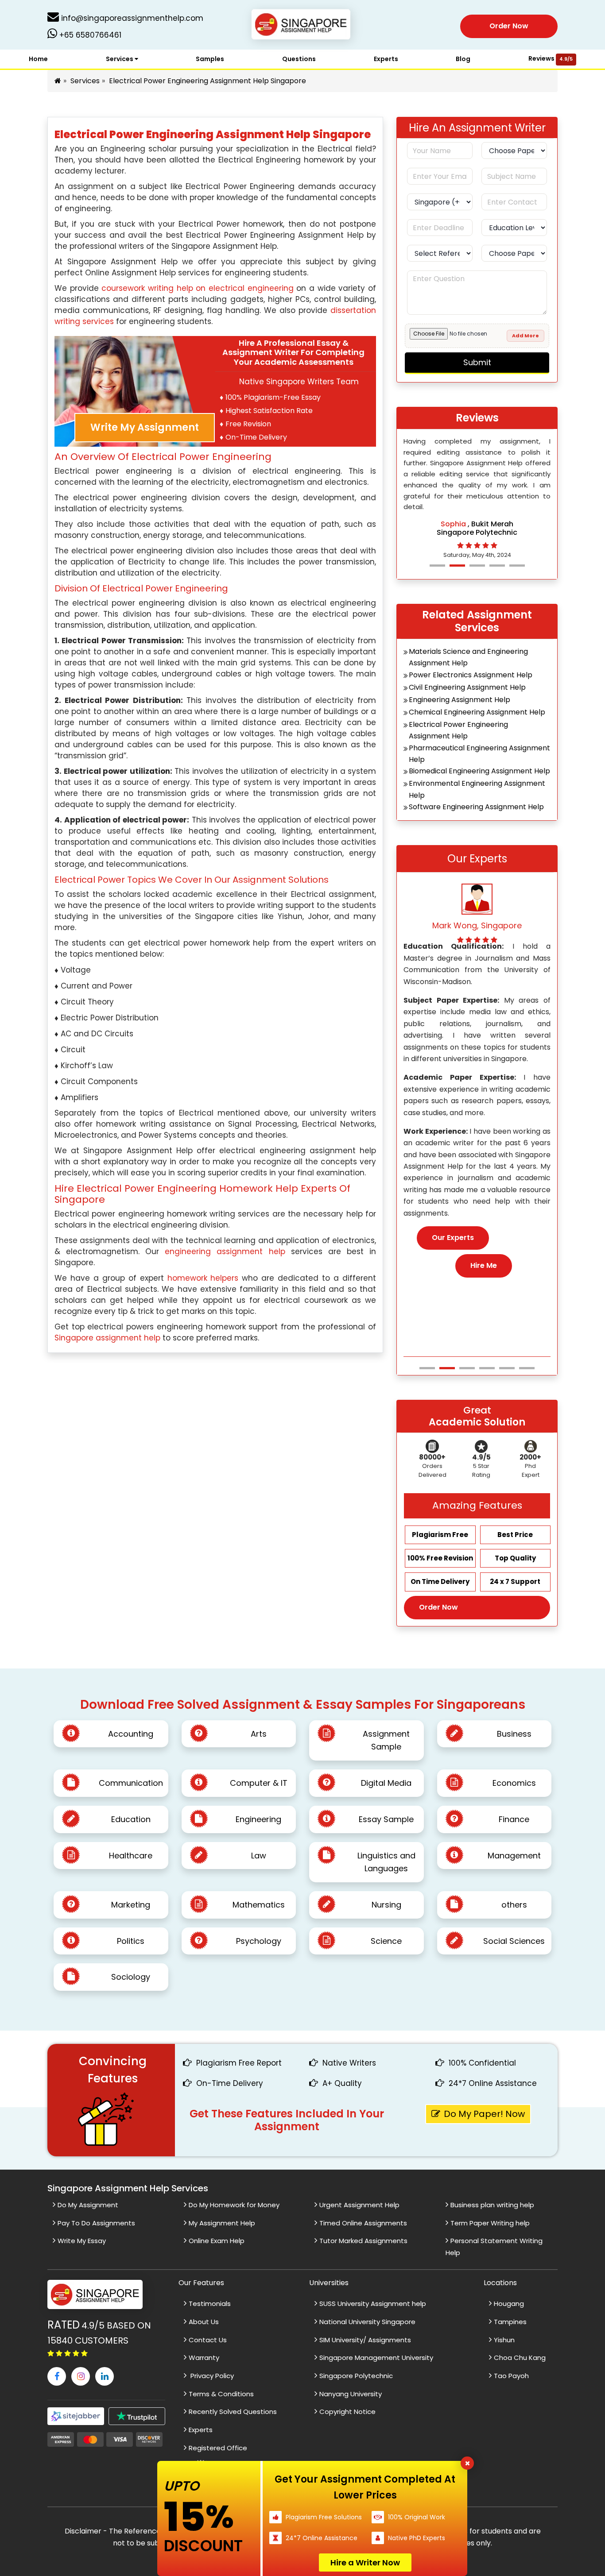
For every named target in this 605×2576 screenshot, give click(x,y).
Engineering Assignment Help (460, 700)
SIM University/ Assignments (365, 2340)
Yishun (504, 2340)
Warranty (204, 2358)
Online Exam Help (217, 2241)
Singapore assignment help (107, 1338)
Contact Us (208, 2340)
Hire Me (484, 1277)
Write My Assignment (145, 427)
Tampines (510, 2322)
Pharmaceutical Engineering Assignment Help (479, 754)
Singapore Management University (376, 2358)
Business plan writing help (492, 2205)
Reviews (551, 58)
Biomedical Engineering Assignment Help (479, 771)
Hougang (509, 2304)
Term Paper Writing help (490, 2223)
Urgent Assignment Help (359, 2205)
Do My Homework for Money (234, 2205)
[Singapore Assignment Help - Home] (303, 26)
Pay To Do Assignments (96, 2223)
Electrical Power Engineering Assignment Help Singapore (207, 81)
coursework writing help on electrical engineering (197, 288)
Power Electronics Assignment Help (471, 675)
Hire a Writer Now (365, 2562)
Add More (525, 336)
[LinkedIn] (105, 2376)
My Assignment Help (222, 2223)
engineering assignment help (225, 1251)
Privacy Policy (211, 2376)
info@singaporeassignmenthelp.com (131, 18)
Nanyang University (351, 2394)
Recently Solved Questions (233, 2412)
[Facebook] (57, 2376)
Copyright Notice (347, 2412)
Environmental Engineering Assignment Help (477, 789)
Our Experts (453, 1249)
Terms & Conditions (221, 2394)
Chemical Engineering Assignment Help (477, 712)
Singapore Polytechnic (356, 2376)
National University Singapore (367, 2322)
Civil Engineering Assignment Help (467, 687)
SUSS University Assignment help (373, 2304)
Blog (463, 59)
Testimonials (210, 2304)
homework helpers (203, 1278)
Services (120, 59)
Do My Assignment (88, 2205)
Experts (386, 59)
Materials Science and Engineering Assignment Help (468, 657)
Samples (210, 59)
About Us (204, 2322)
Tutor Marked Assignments (363, 2241)
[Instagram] (81, 2376)
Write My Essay (82, 2241)
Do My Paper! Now (484, 2114)
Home (38, 59)
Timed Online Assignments (363, 2223)
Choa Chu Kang (520, 2358)
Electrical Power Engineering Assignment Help (458, 730)
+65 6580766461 (89, 35)
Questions (299, 59)
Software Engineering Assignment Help (476, 807)
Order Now (509, 26)
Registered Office (218, 2448)
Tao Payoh (511, 2376)
